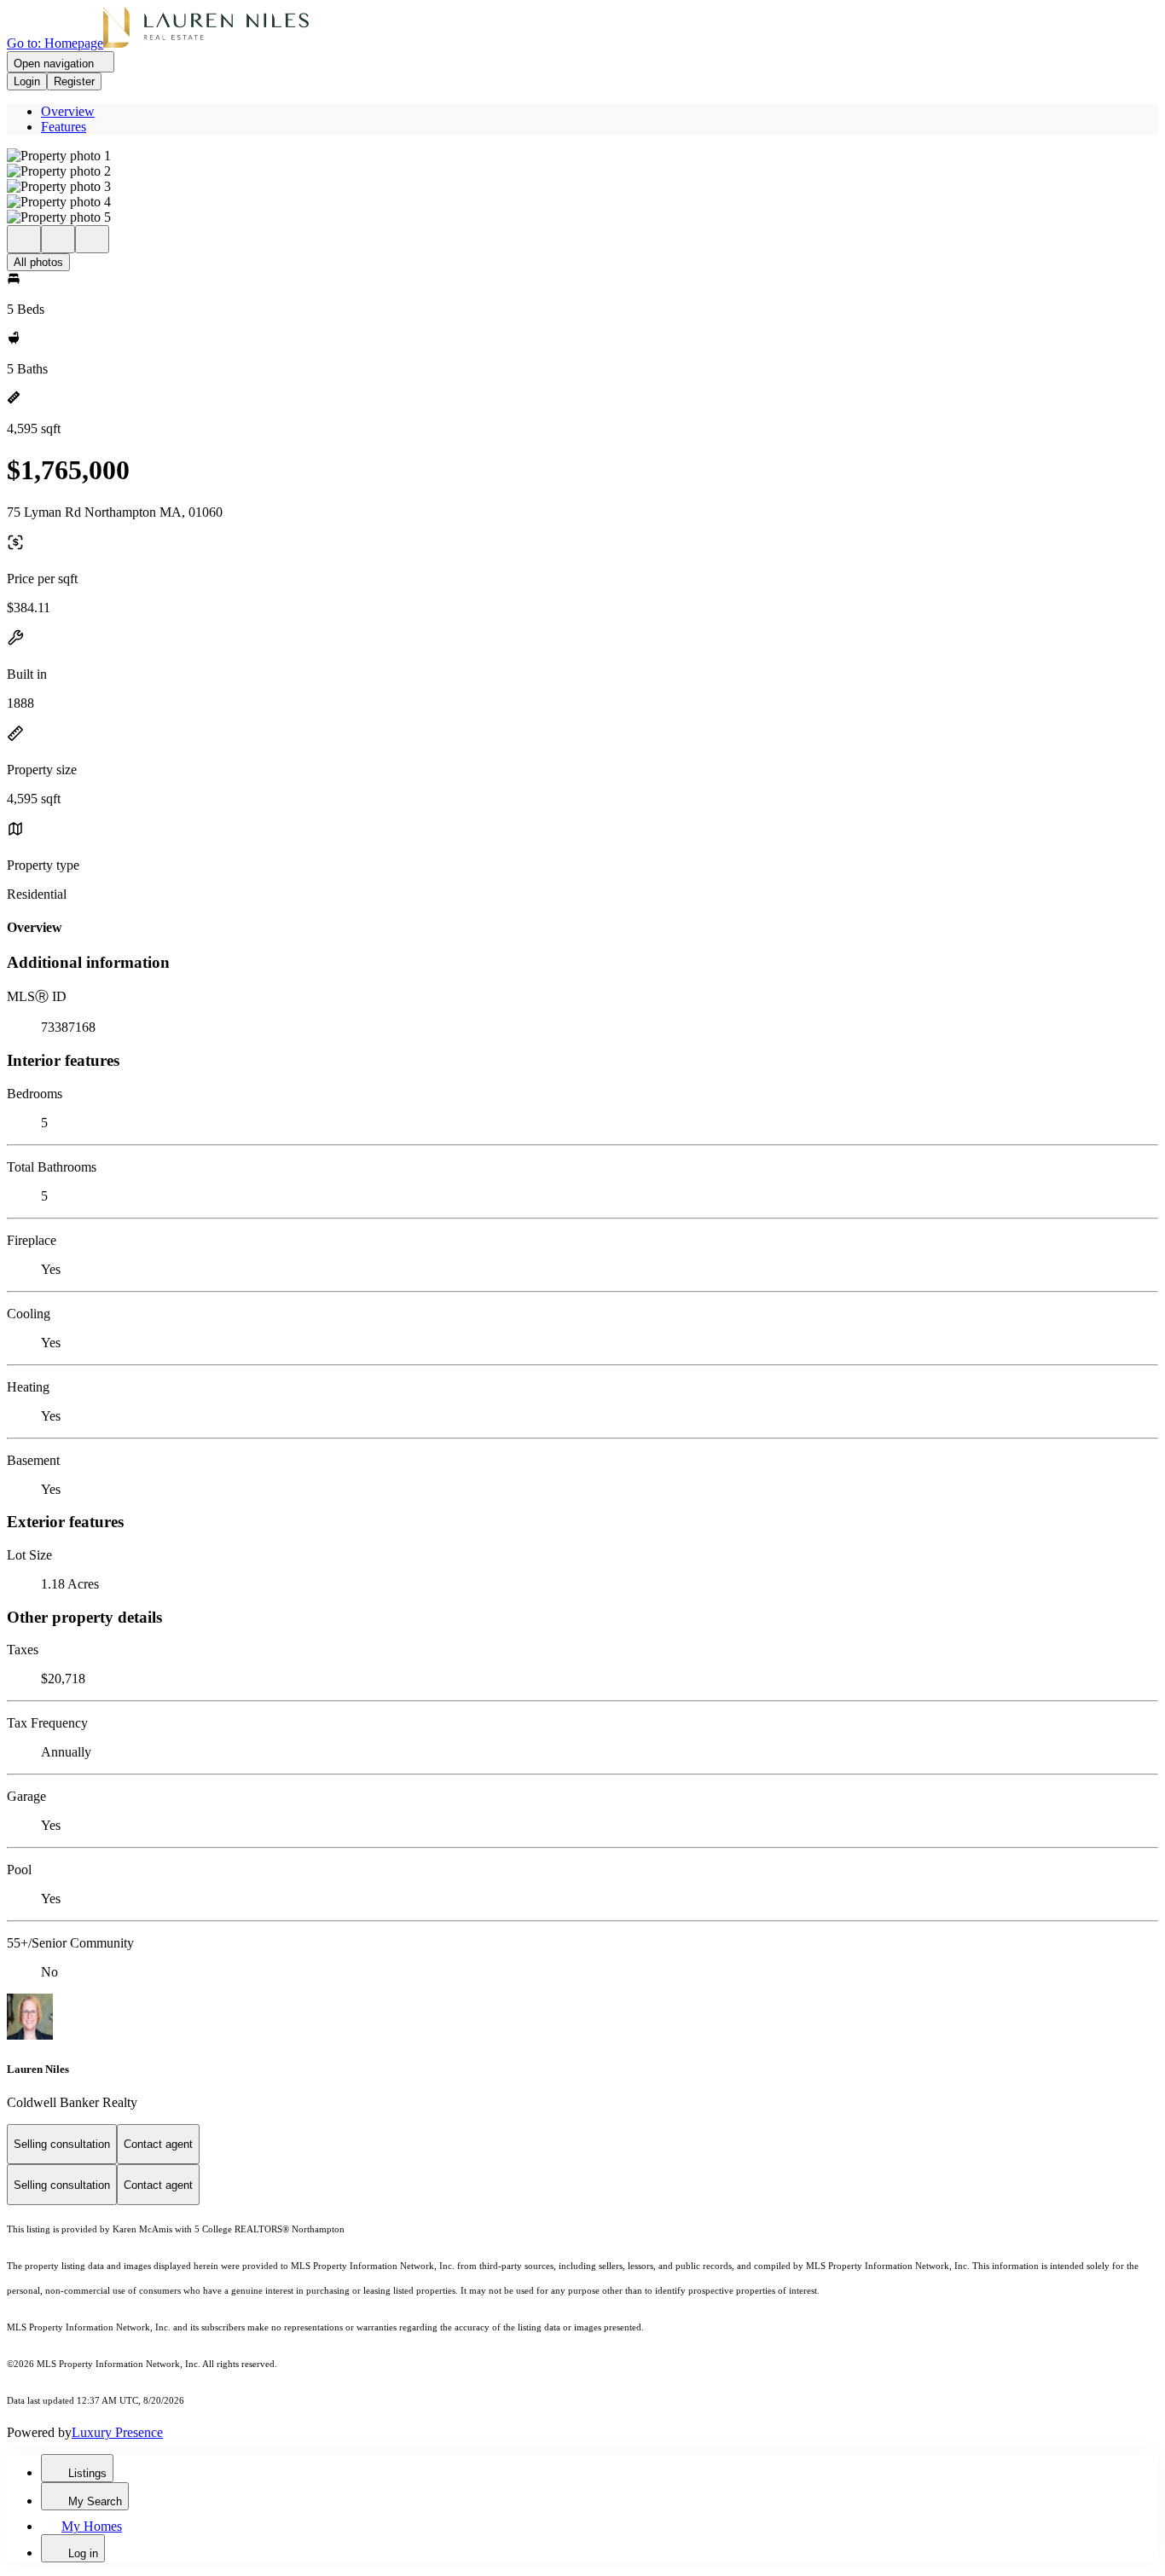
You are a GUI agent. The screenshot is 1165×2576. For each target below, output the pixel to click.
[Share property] (92, 239)
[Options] (24, 239)
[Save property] (58, 239)
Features (64, 127)
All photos (38, 262)
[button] (582, 156)
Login (27, 81)
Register (74, 81)
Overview (68, 111)
